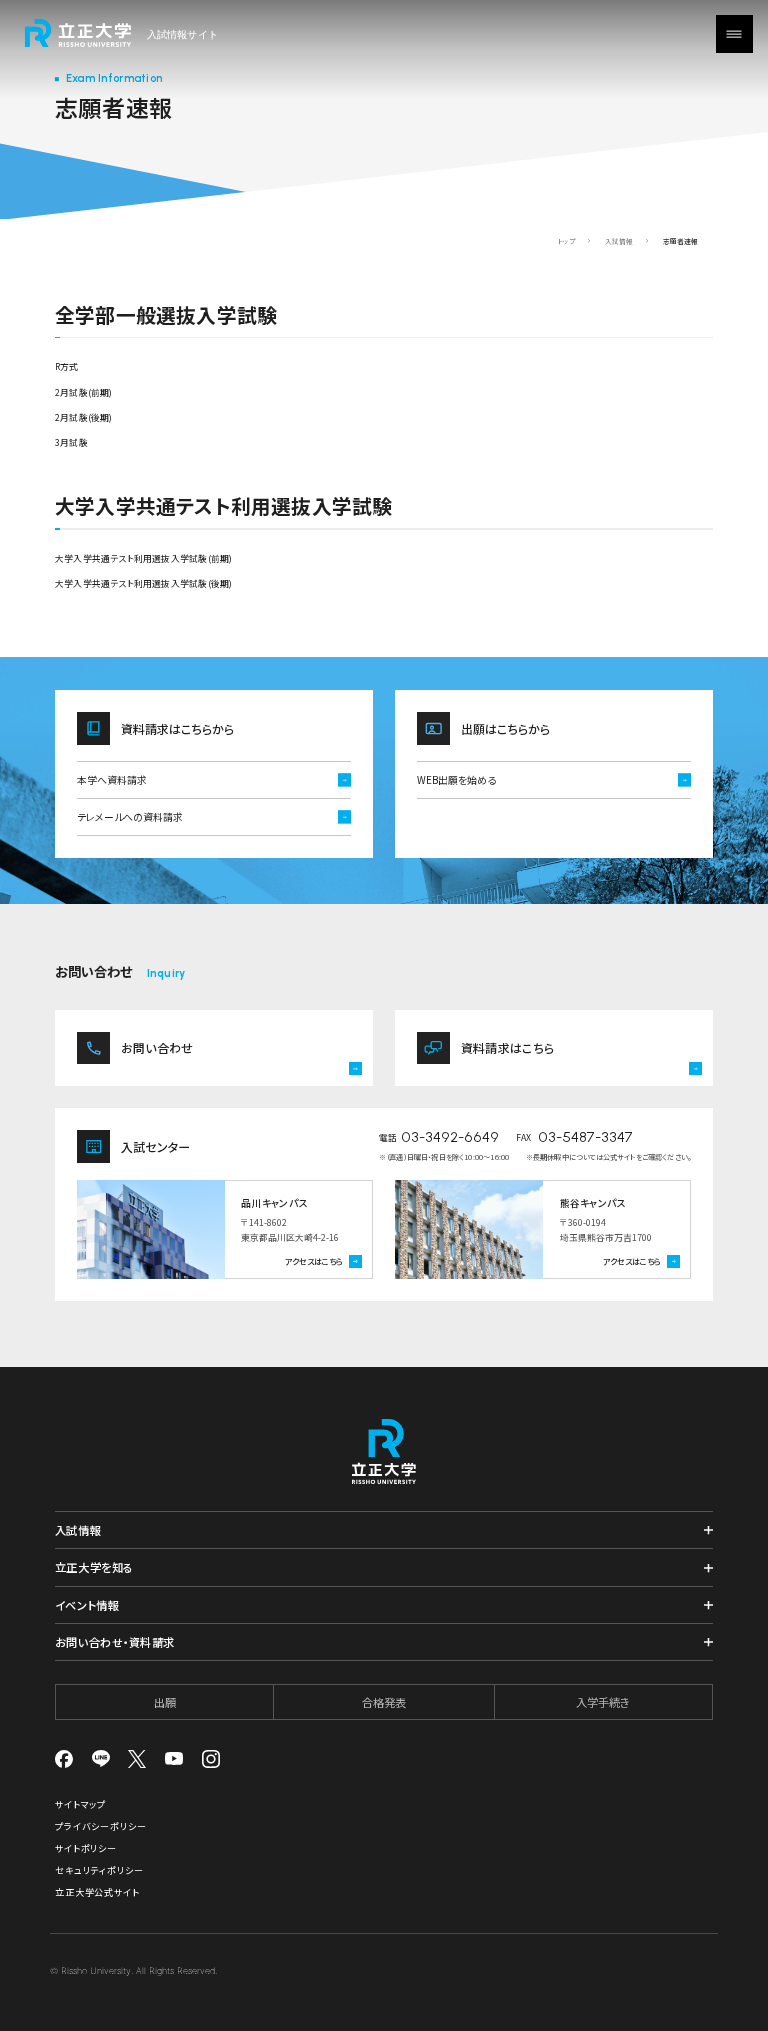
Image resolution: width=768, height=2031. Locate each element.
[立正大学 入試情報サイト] (120, 33)
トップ (566, 241)
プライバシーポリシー (101, 1826)
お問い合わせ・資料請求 (115, 1642)
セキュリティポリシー (99, 1870)
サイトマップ (80, 1804)
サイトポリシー (86, 1848)
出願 (165, 1702)
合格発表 (384, 1702)
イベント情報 (87, 1605)
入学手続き (603, 1702)
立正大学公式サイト (97, 1892)
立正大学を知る (94, 1567)
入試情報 (619, 241)
